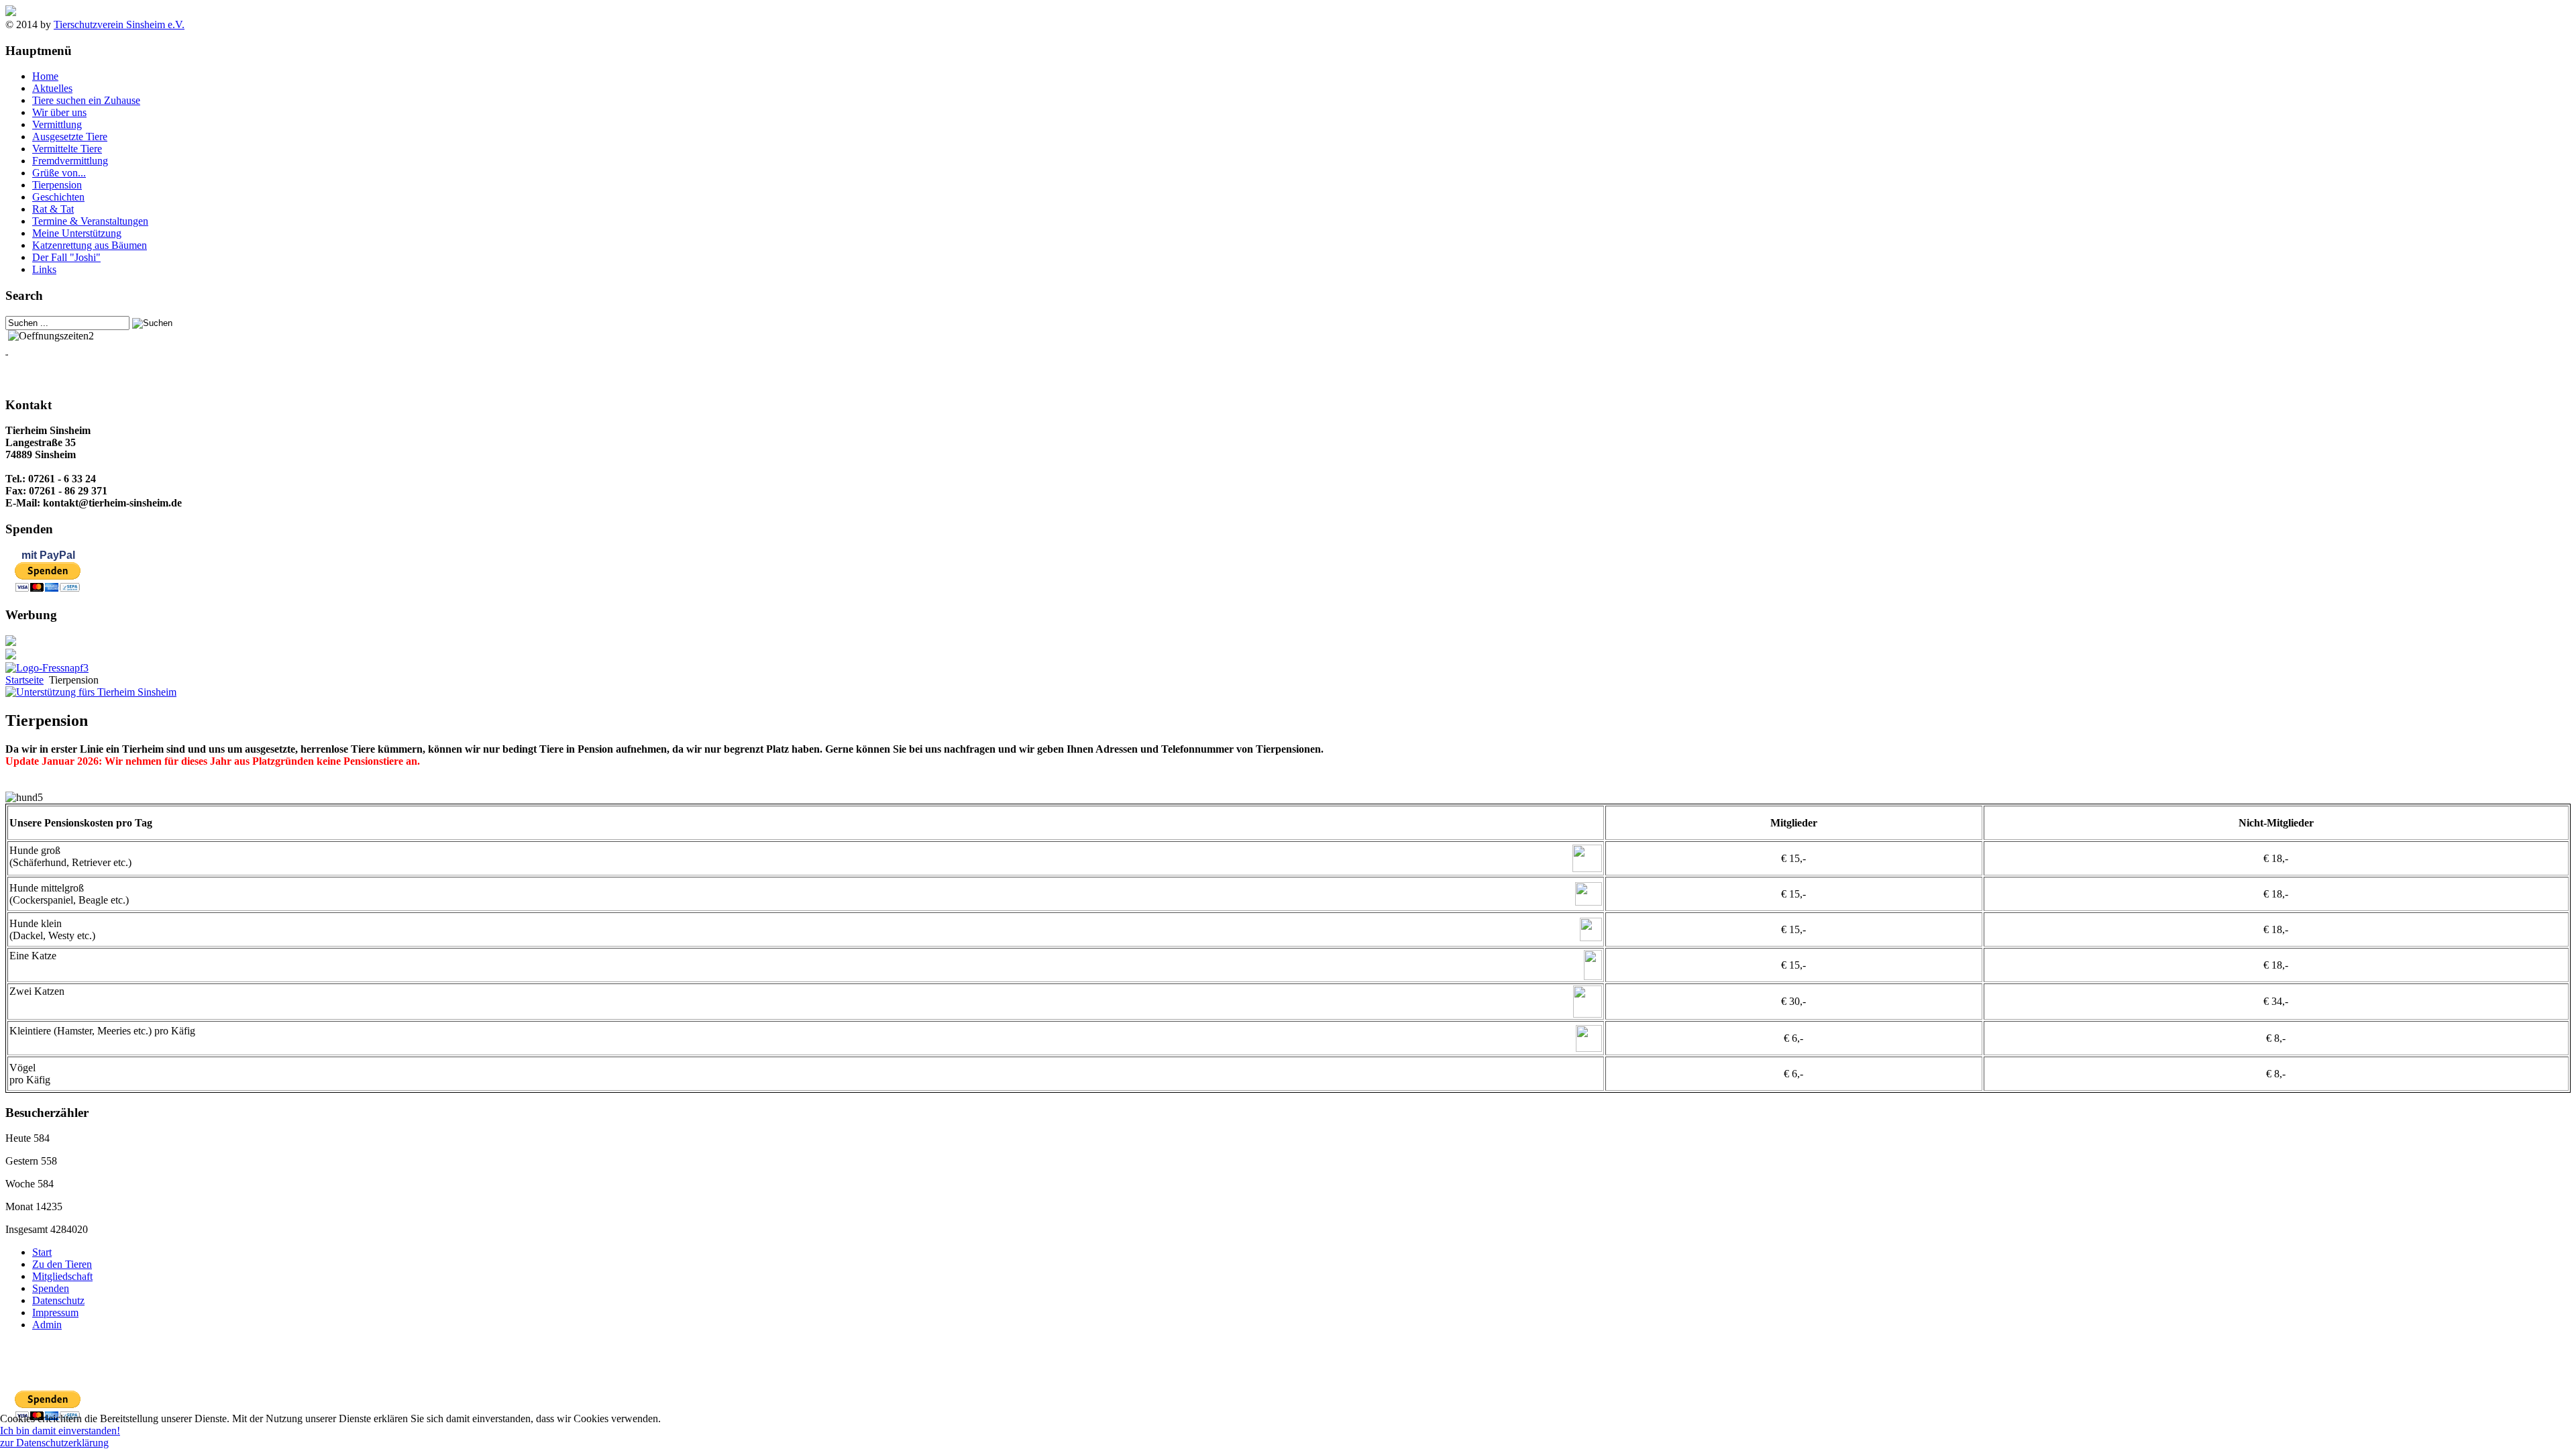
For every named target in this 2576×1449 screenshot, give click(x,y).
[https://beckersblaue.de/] (11, 642)
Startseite (24, 680)
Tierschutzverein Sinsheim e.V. (119, 24)
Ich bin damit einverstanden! (60, 1431)
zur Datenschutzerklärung (54, 1443)
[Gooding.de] (91, 692)
